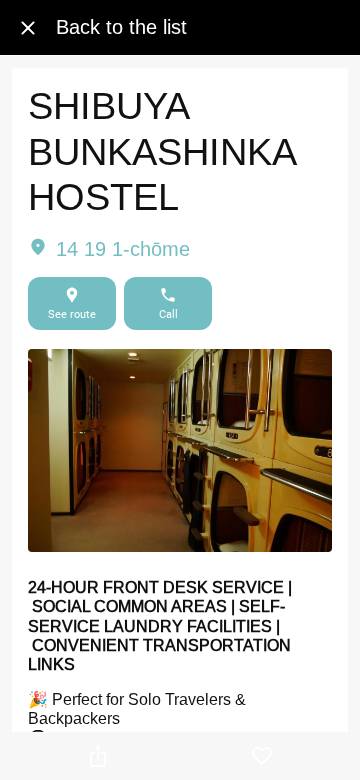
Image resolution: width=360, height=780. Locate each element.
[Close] (28, 28)
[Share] (98, 756)
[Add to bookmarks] (262, 756)
